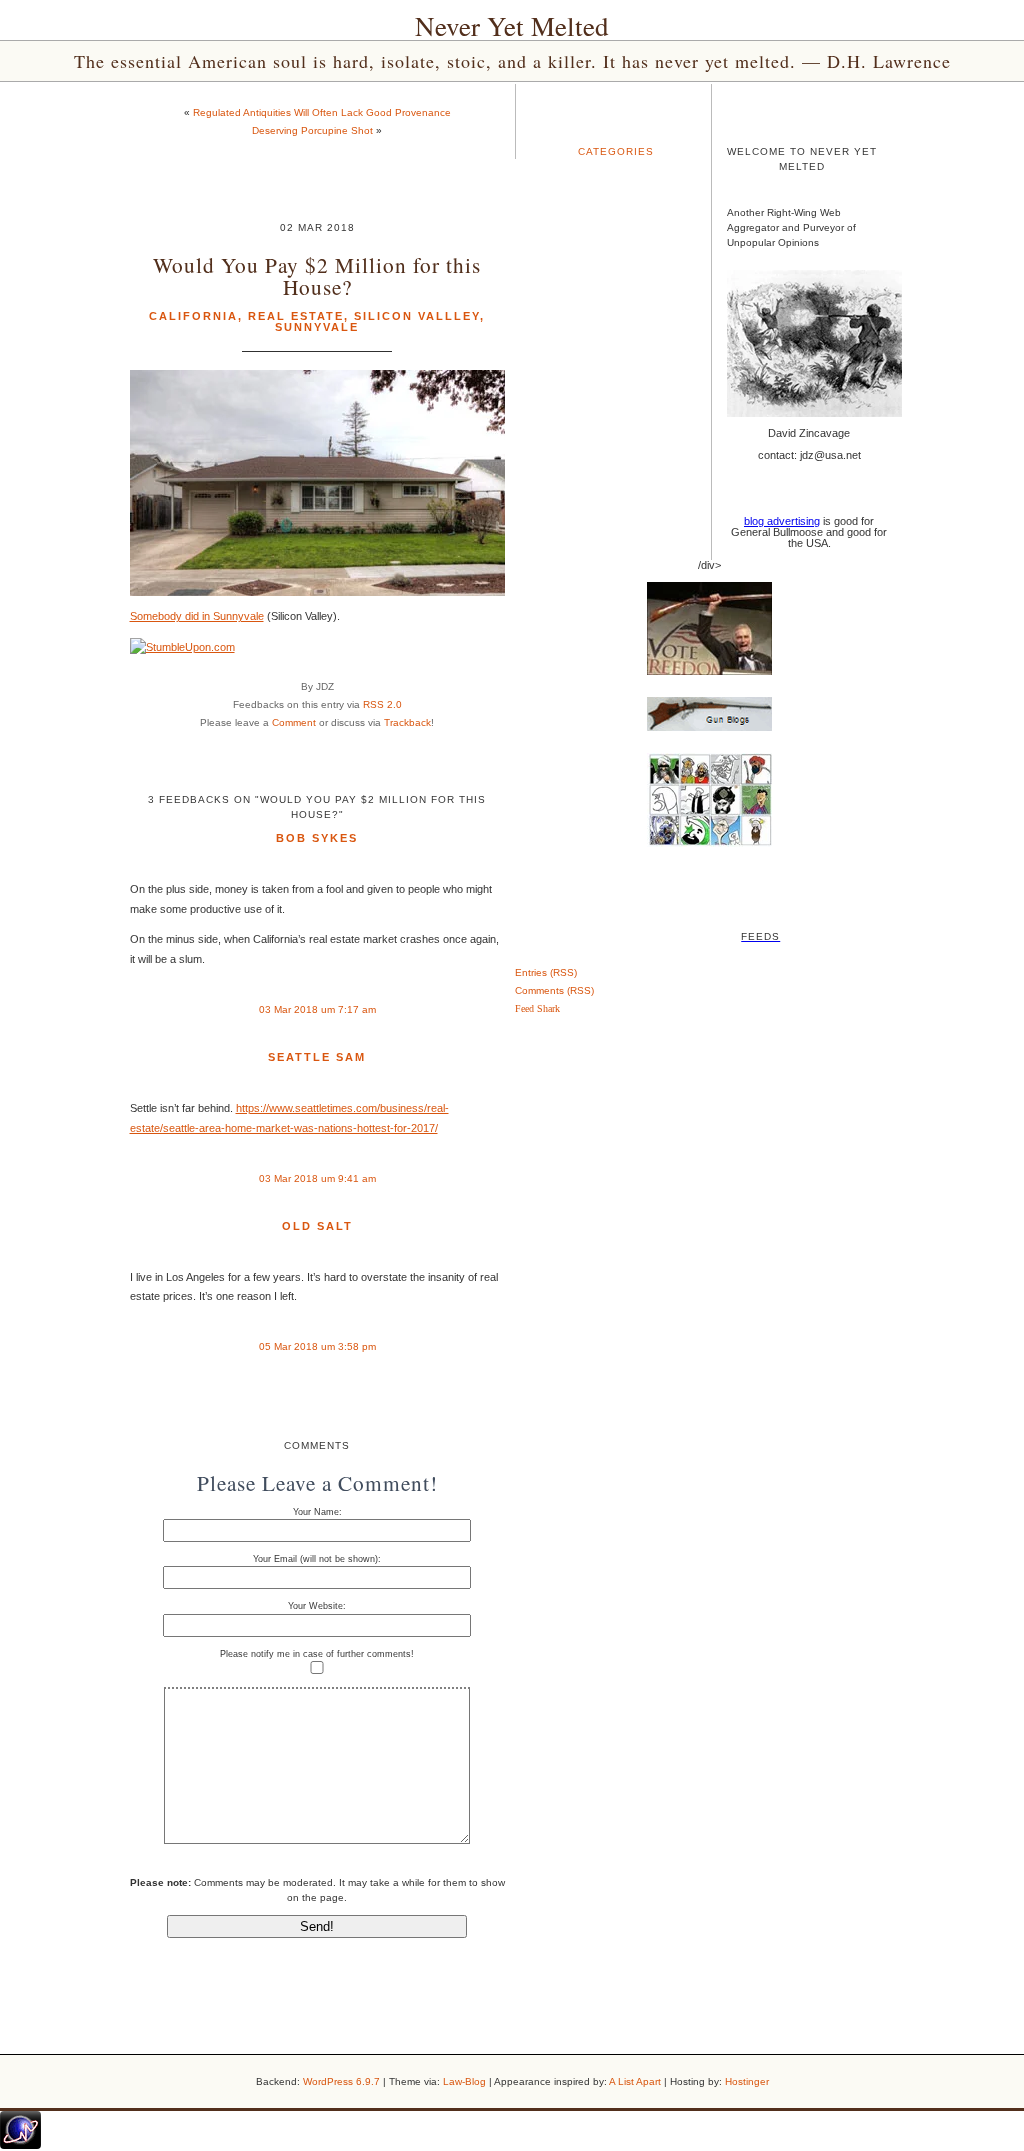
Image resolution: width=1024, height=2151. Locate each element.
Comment (294, 722)
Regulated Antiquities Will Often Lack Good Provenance (322, 112)
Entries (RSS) (546, 972)
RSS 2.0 (382, 704)
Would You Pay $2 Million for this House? (317, 275)
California (193, 316)
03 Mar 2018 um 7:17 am (317, 1009)
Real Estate (296, 316)
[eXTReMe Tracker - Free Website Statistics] (20, 2145)
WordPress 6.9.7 (341, 2081)
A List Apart (635, 2081)
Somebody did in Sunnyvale (197, 616)
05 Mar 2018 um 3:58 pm (317, 1346)
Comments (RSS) (554, 990)
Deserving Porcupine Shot (312, 130)
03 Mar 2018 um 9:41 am (317, 1178)
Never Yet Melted (512, 26)
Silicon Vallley (417, 316)
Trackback (407, 722)
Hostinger (747, 2081)
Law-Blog (464, 2081)
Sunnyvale (317, 327)
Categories (616, 151)
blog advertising (782, 521)
